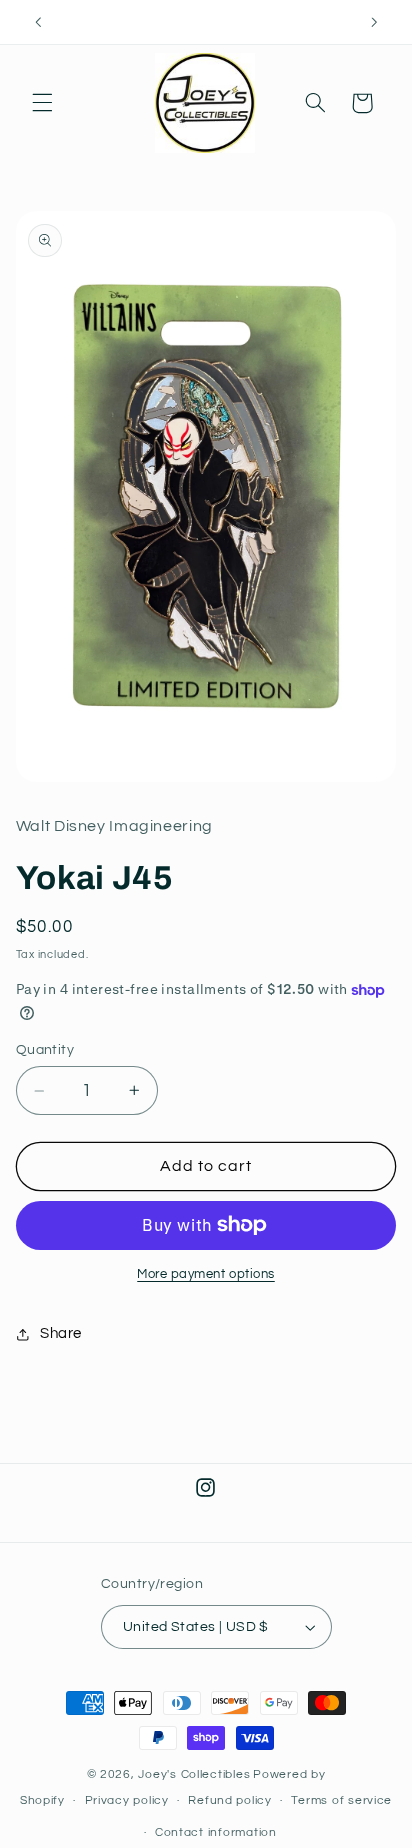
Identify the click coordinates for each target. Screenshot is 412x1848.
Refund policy (230, 1800)
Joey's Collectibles (194, 1774)
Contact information (216, 1832)
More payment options (206, 1274)
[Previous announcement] (38, 22)
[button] (42, 103)
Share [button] (61, 1333)
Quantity (45, 1050)
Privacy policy (127, 1800)
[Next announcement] (374, 22)
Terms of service (341, 1800)
